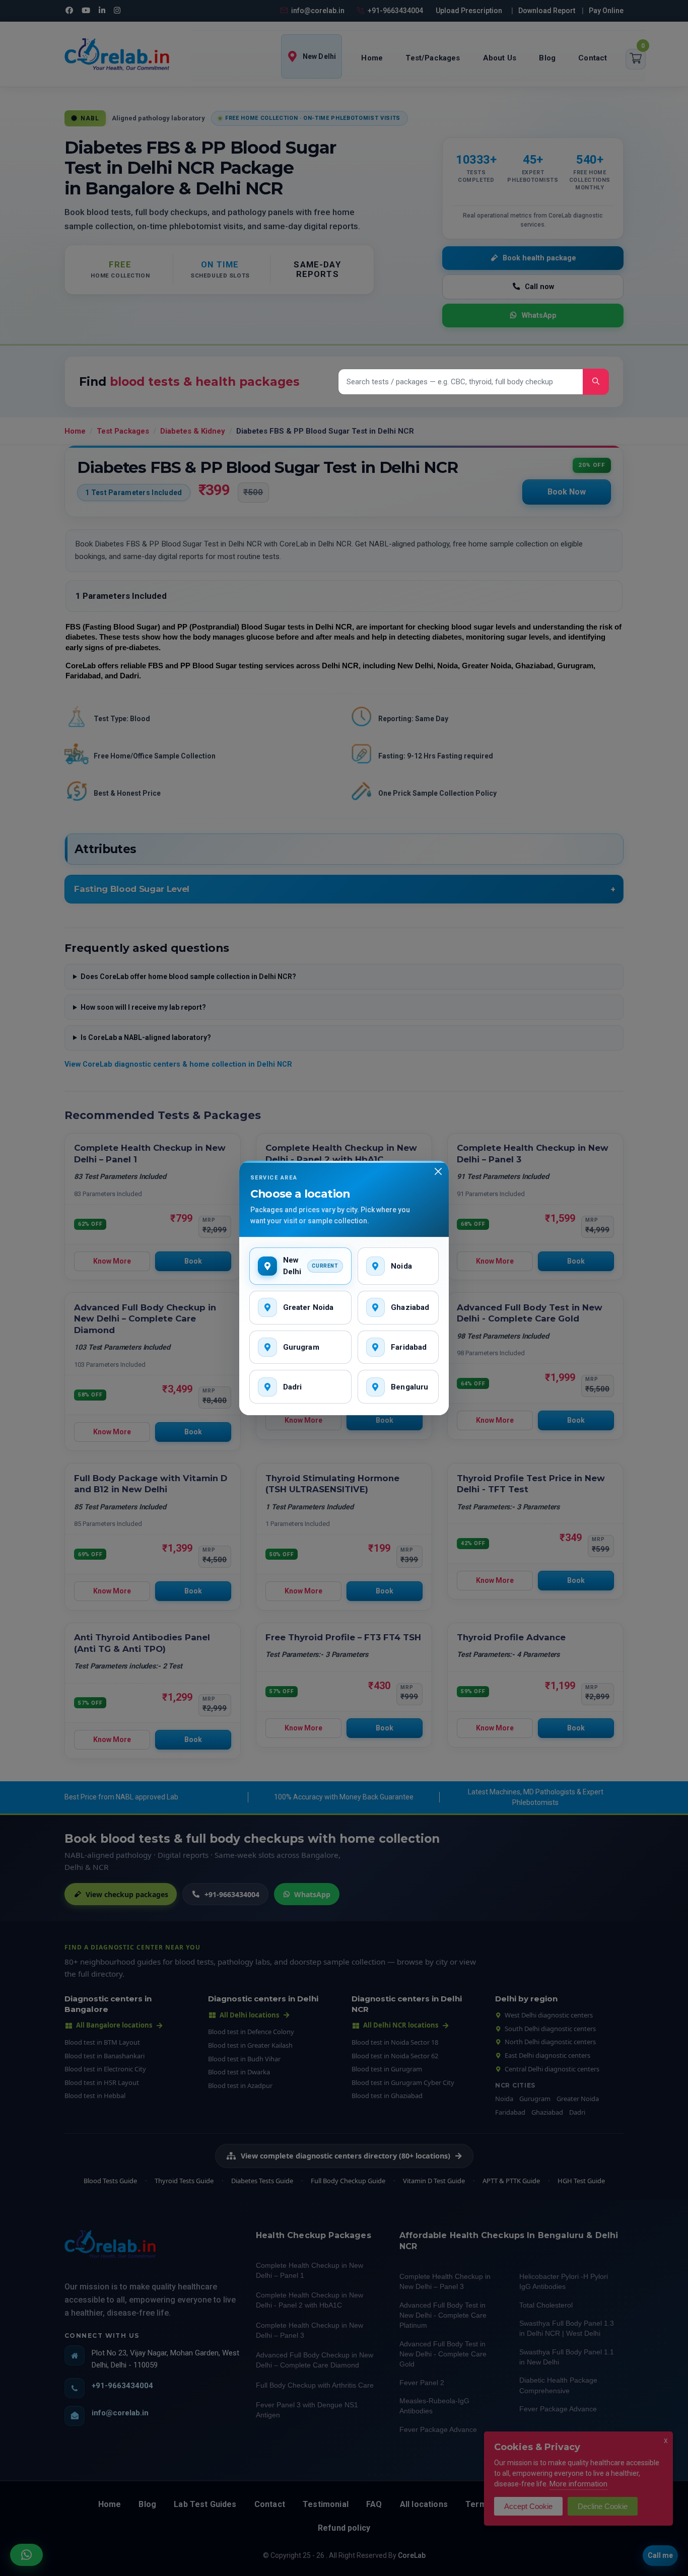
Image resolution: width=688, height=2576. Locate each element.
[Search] (596, 382)
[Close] (438, 1171)
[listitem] (300, 1266)
